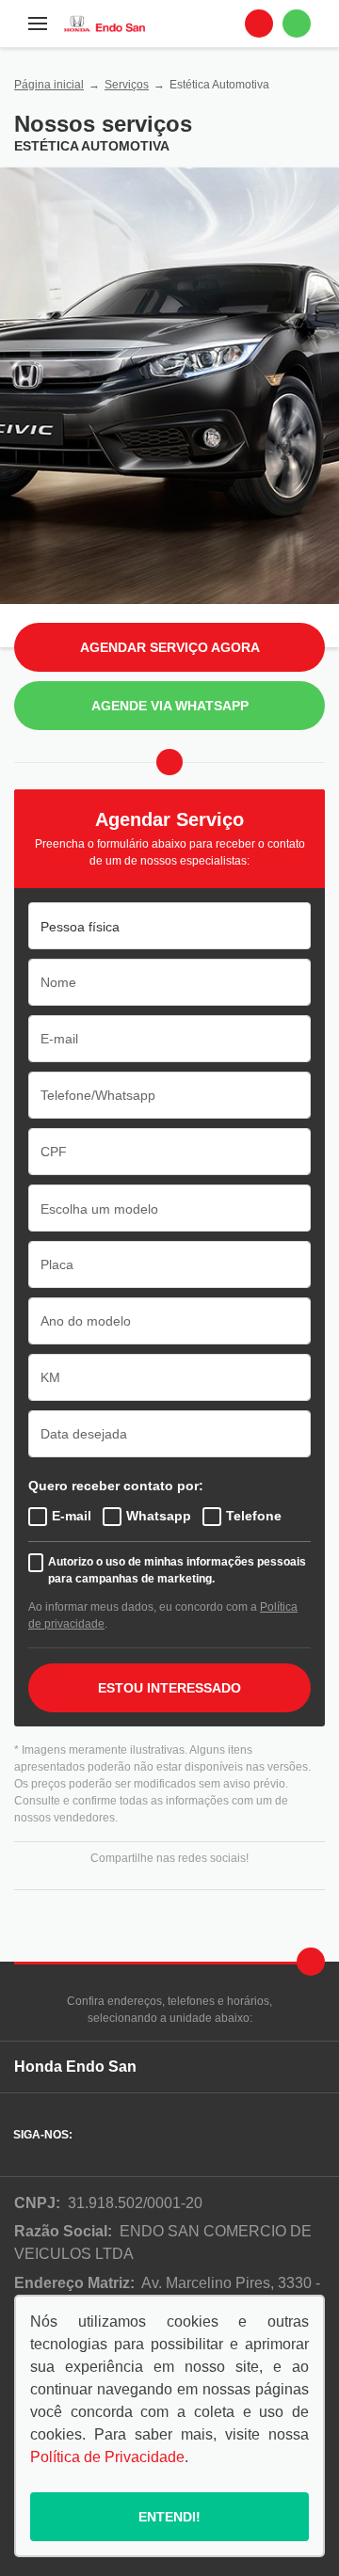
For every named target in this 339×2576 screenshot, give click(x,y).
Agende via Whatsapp (170, 706)
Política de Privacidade (107, 2457)
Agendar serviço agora (170, 647)
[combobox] (169, 1208)
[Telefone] (259, 24)
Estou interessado (169, 1688)
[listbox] (169, 926)
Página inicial (49, 85)
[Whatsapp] (297, 24)
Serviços (127, 85)
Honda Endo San (75, 2067)
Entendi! (169, 2517)
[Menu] (38, 24)
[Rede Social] (92, 2135)
